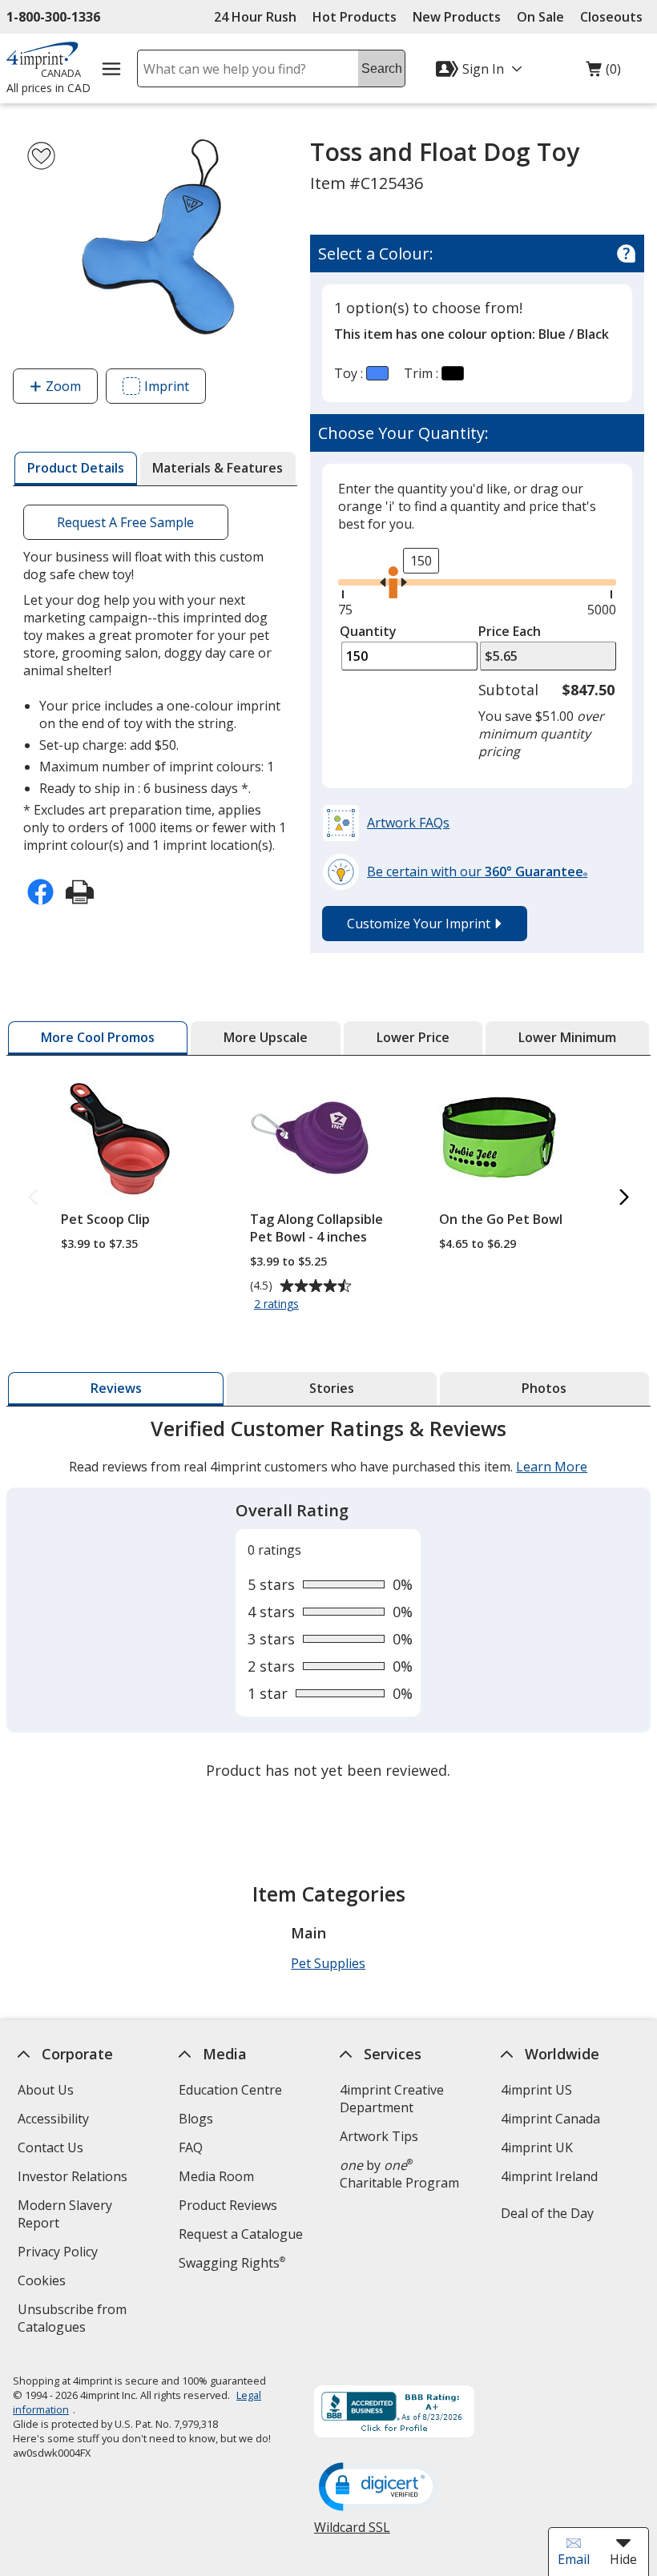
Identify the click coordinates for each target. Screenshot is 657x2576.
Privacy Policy (60, 2254)
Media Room (216, 2176)
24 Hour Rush (255, 17)
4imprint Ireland (549, 2176)
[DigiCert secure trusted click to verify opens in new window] (379, 2488)
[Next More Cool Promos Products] (624, 1198)
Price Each (510, 631)
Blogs (196, 2119)
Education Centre (230, 2090)
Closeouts (611, 17)
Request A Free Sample (126, 522)
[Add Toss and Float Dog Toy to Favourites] (41, 156)
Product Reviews (228, 2205)
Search (382, 68)
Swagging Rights (232, 2263)
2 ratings (278, 1305)
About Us (46, 2090)
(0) (603, 73)
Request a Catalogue (241, 2234)
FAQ (191, 2147)
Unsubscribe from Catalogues (77, 2320)
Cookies (44, 2282)
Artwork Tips (379, 2136)
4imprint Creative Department (392, 2099)
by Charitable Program (399, 2174)
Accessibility (53, 2119)
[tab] (75, 469)
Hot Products (355, 17)
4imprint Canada (550, 2119)
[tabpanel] (328, 1601)
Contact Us (50, 2147)
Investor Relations (75, 2178)
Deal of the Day (547, 2213)
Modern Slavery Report (65, 2216)
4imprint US (536, 2090)
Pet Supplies (328, 1963)
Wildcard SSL (352, 2533)
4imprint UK (537, 2147)
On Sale (540, 17)
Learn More (552, 1467)
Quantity (368, 631)
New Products (457, 17)
